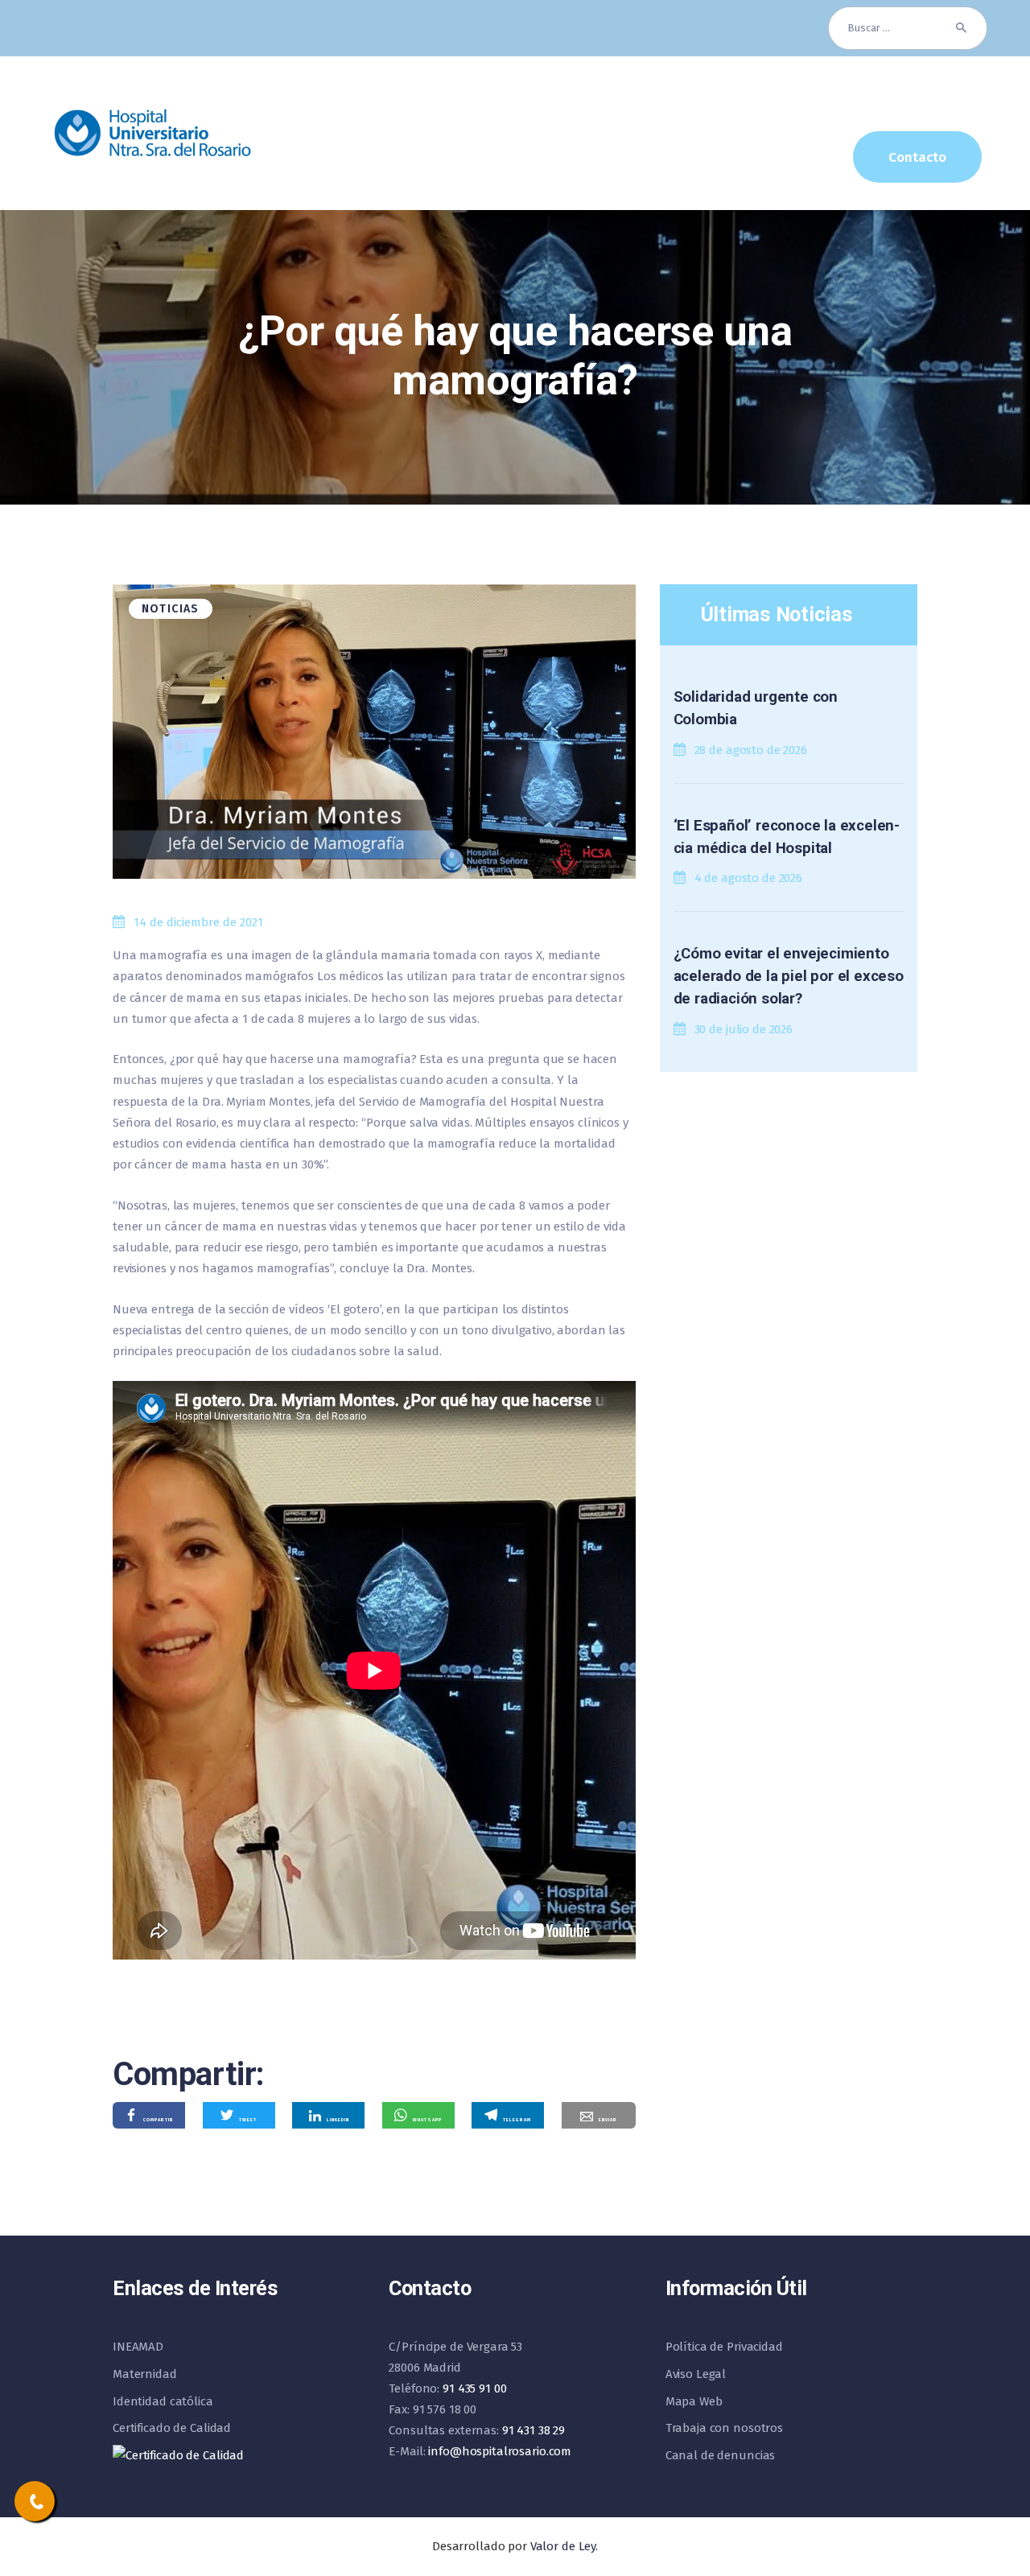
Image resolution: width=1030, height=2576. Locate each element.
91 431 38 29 (534, 2430)
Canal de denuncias (721, 2455)
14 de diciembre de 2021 (198, 922)
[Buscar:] (908, 28)
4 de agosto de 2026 (749, 878)
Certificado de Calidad (172, 2428)
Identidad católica (163, 2401)
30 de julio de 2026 (744, 1029)
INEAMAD (138, 2347)
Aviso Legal (696, 2374)
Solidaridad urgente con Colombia (756, 708)
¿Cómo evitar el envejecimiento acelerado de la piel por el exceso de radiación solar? (789, 976)
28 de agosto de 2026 (751, 750)
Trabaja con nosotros (724, 2428)
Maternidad (145, 2374)
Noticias (171, 609)
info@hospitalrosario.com (500, 2451)
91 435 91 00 (474, 2388)
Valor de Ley (563, 2546)
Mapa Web (694, 2401)
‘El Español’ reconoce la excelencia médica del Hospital (787, 837)
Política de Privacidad (724, 2347)
